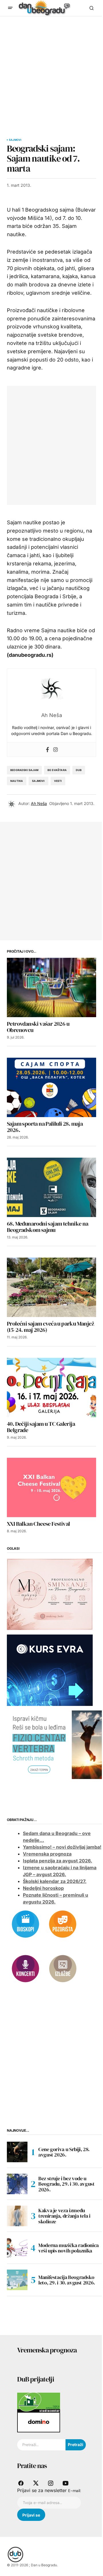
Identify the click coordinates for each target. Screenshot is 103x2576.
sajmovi (38, 781)
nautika (17, 781)
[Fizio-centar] (55, 1744)
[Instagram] (56, 749)
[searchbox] (41, 2445)
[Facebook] (47, 749)
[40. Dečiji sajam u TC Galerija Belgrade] (51, 1388)
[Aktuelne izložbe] (63, 1968)
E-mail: (75, 2491)
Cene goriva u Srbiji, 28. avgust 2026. (64, 2152)
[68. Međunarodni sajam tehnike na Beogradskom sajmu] (51, 1187)
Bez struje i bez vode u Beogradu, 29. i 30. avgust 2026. (67, 2184)
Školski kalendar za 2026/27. (55, 1881)
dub (79, 770)
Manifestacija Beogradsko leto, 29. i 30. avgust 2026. (67, 2280)
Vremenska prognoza (47, 1854)
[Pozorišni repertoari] (63, 1924)
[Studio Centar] (39, 2402)
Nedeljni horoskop (43, 1888)
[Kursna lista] (50, 1594)
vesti (58, 781)
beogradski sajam (24, 770)
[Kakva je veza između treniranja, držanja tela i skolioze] (17, 2216)
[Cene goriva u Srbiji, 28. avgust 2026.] (17, 2152)
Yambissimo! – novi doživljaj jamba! (62, 1847)
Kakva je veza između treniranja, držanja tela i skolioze (64, 2216)
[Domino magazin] (39, 2422)
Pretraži (76, 2445)
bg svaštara (57, 770)
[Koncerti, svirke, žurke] (25, 1968)
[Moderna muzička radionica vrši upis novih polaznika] (17, 2248)
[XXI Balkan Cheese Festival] (51, 1487)
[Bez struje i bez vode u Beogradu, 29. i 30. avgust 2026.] (17, 2184)
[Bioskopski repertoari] (25, 1924)
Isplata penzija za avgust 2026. (58, 1861)
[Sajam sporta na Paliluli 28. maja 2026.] (51, 1087)
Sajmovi (15, 140)
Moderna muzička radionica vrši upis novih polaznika (69, 2248)
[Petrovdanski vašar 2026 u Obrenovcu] (51, 987)
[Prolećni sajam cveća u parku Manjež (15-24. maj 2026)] (51, 1287)
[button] (10, 8)
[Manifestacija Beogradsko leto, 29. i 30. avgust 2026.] (17, 2280)
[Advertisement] (51, 71)
